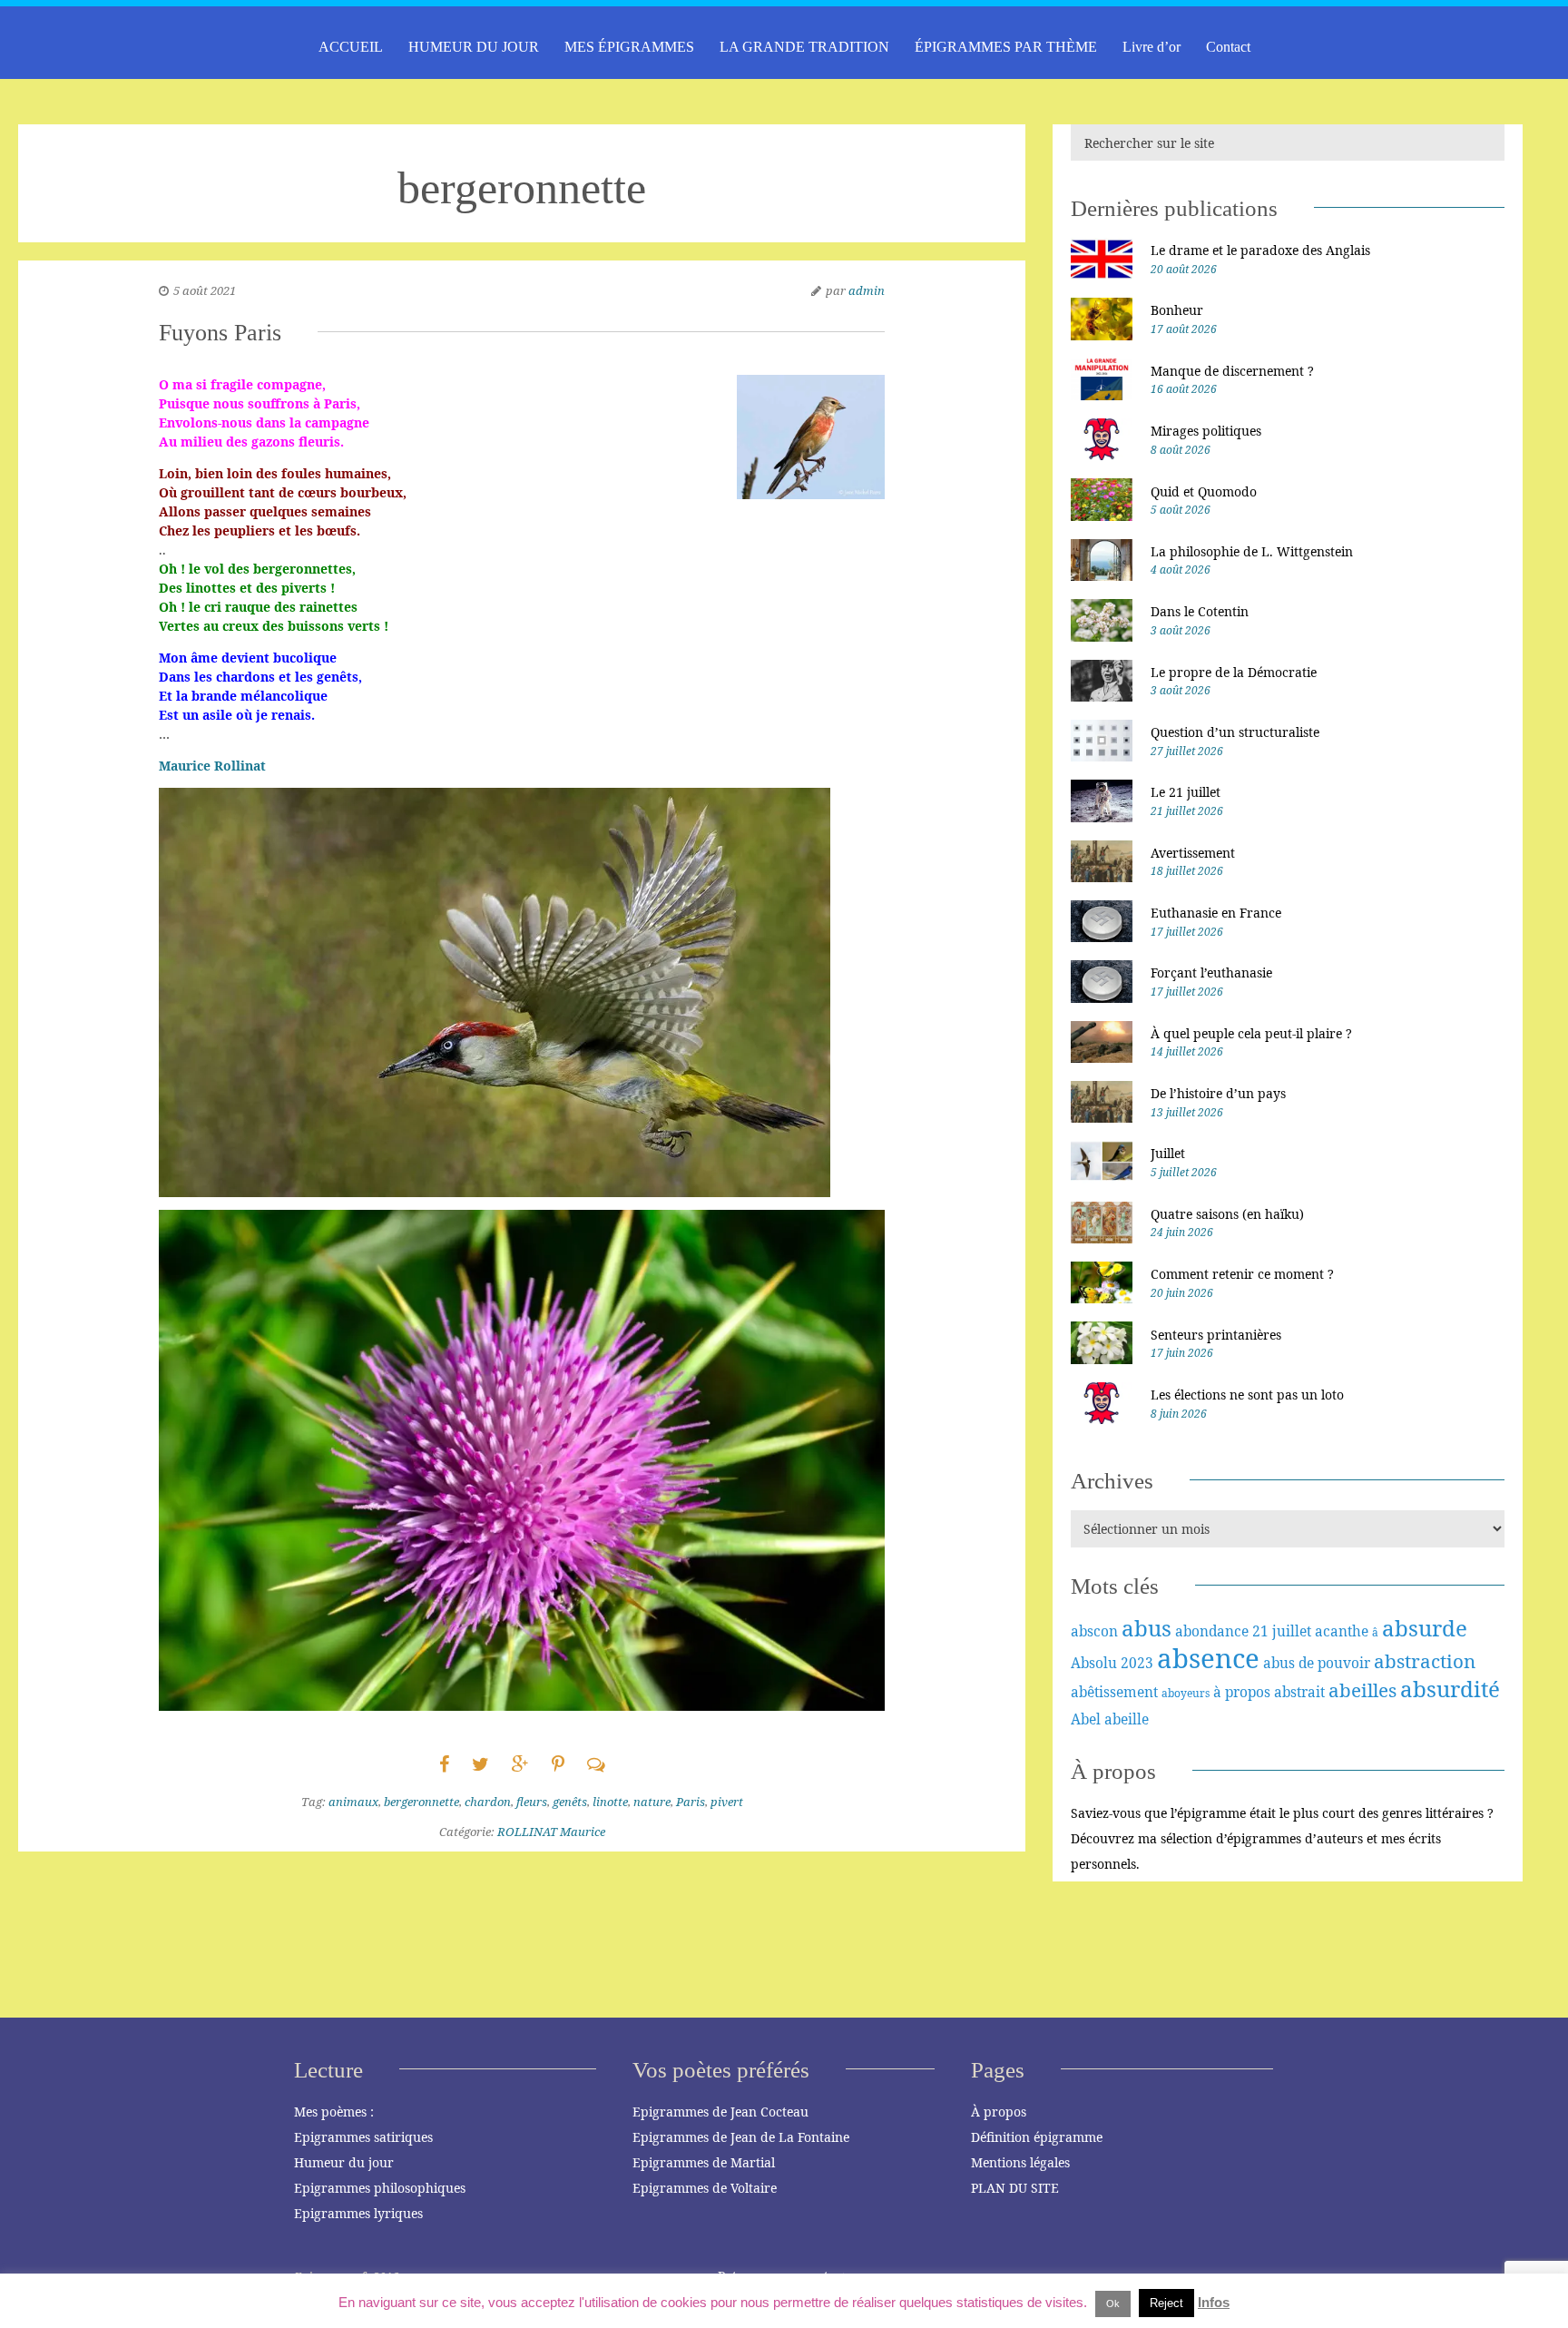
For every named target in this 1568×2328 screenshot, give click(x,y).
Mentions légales (1020, 2162)
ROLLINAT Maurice (551, 1832)
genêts (570, 1802)
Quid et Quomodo (1204, 491)
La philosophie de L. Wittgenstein (1252, 551)
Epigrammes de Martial (704, 2162)
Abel (1086, 1719)
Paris (691, 1802)
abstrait (1299, 1692)
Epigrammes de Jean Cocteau (720, 2112)
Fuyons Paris (220, 333)
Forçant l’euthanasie (1211, 972)
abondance (1212, 1631)
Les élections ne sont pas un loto (1247, 1395)
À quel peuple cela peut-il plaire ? (1251, 1033)
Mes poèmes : (334, 2112)
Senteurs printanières (1216, 1335)
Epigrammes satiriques (363, 2137)
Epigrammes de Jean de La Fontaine (741, 2137)
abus (1147, 1628)
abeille (1127, 1719)
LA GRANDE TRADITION (804, 47)
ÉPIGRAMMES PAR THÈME (1006, 47)
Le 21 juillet (1186, 792)
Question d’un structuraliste (1235, 732)
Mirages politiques (1206, 431)
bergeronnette (421, 1802)
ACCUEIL (351, 47)
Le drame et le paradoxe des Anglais (1260, 250)
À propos (999, 2112)
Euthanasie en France (1216, 913)
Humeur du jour (344, 2162)
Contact (1228, 47)
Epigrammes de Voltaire (705, 2188)
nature (652, 1802)
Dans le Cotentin (1200, 611)
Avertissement (1193, 853)
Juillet (1168, 1153)
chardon (488, 1802)
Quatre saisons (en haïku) (1227, 1214)
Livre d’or (1151, 47)
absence (1208, 1658)
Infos (1214, 2302)
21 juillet (1282, 1631)
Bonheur (1177, 310)
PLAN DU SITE (1015, 2188)
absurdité (1450, 1689)
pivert (727, 1802)
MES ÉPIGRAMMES (629, 47)
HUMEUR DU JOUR (474, 47)
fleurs (532, 1802)
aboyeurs (1186, 1693)
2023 (1137, 1663)
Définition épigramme (1037, 2137)
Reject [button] (1166, 2303)
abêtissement (1114, 1692)
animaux (353, 1802)
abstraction (1425, 1661)
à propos (1242, 1692)
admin (867, 290)
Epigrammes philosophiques (380, 2188)
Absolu (1094, 1663)
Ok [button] (1113, 2303)
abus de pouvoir (1317, 1663)
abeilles (1362, 1690)
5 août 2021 (205, 290)
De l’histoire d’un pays (1218, 1093)
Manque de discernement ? (1232, 371)
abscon (1094, 1631)
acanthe (1342, 1631)
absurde (1425, 1628)
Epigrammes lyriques (358, 2213)
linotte (610, 1802)
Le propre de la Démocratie (1234, 672)
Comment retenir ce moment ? (1242, 1274)
